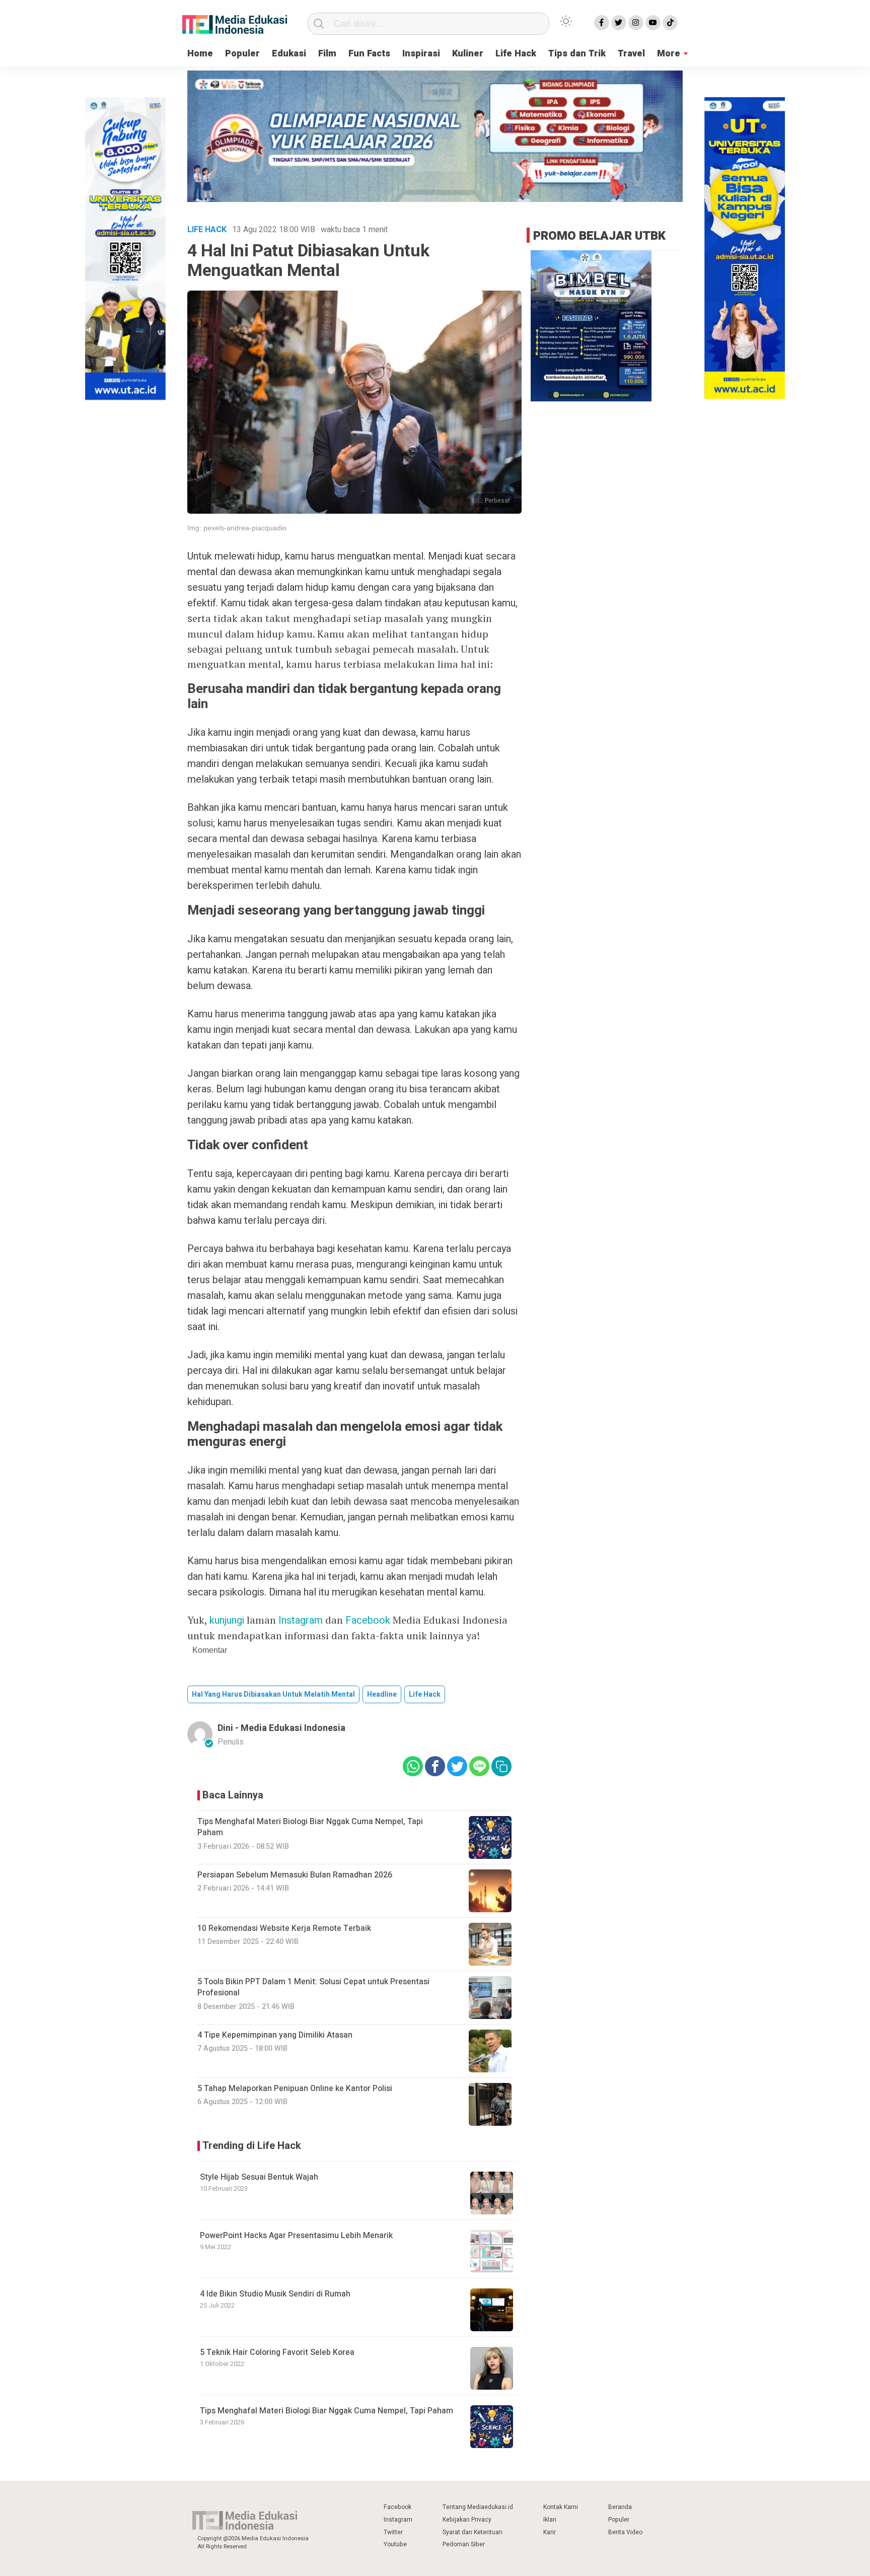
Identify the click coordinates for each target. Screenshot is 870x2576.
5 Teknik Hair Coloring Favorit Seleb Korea (277, 2352)
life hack (425, 1694)
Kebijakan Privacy (467, 2520)
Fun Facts (369, 54)
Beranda (620, 2507)
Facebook (368, 1620)
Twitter (393, 2532)
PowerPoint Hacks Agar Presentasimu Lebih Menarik (296, 2236)
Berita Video (625, 2532)
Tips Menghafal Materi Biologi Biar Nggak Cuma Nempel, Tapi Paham (327, 2411)
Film (327, 54)
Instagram (301, 1620)
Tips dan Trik (577, 54)
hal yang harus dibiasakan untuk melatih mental (273, 1694)
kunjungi (227, 1620)
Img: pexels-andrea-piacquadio (237, 528)
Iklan (550, 2520)
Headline (382, 1694)
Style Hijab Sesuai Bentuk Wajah (259, 2177)
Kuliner (468, 54)
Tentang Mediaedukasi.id (478, 2507)
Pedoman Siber (464, 2544)
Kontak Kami (561, 2507)
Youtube (395, 2544)
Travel (631, 54)
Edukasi (289, 54)
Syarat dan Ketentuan (473, 2532)
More (669, 54)
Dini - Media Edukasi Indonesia (281, 1728)
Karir (550, 2532)
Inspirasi (421, 54)
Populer (242, 54)
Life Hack (516, 54)
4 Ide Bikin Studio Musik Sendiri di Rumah (275, 2294)
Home (200, 54)
